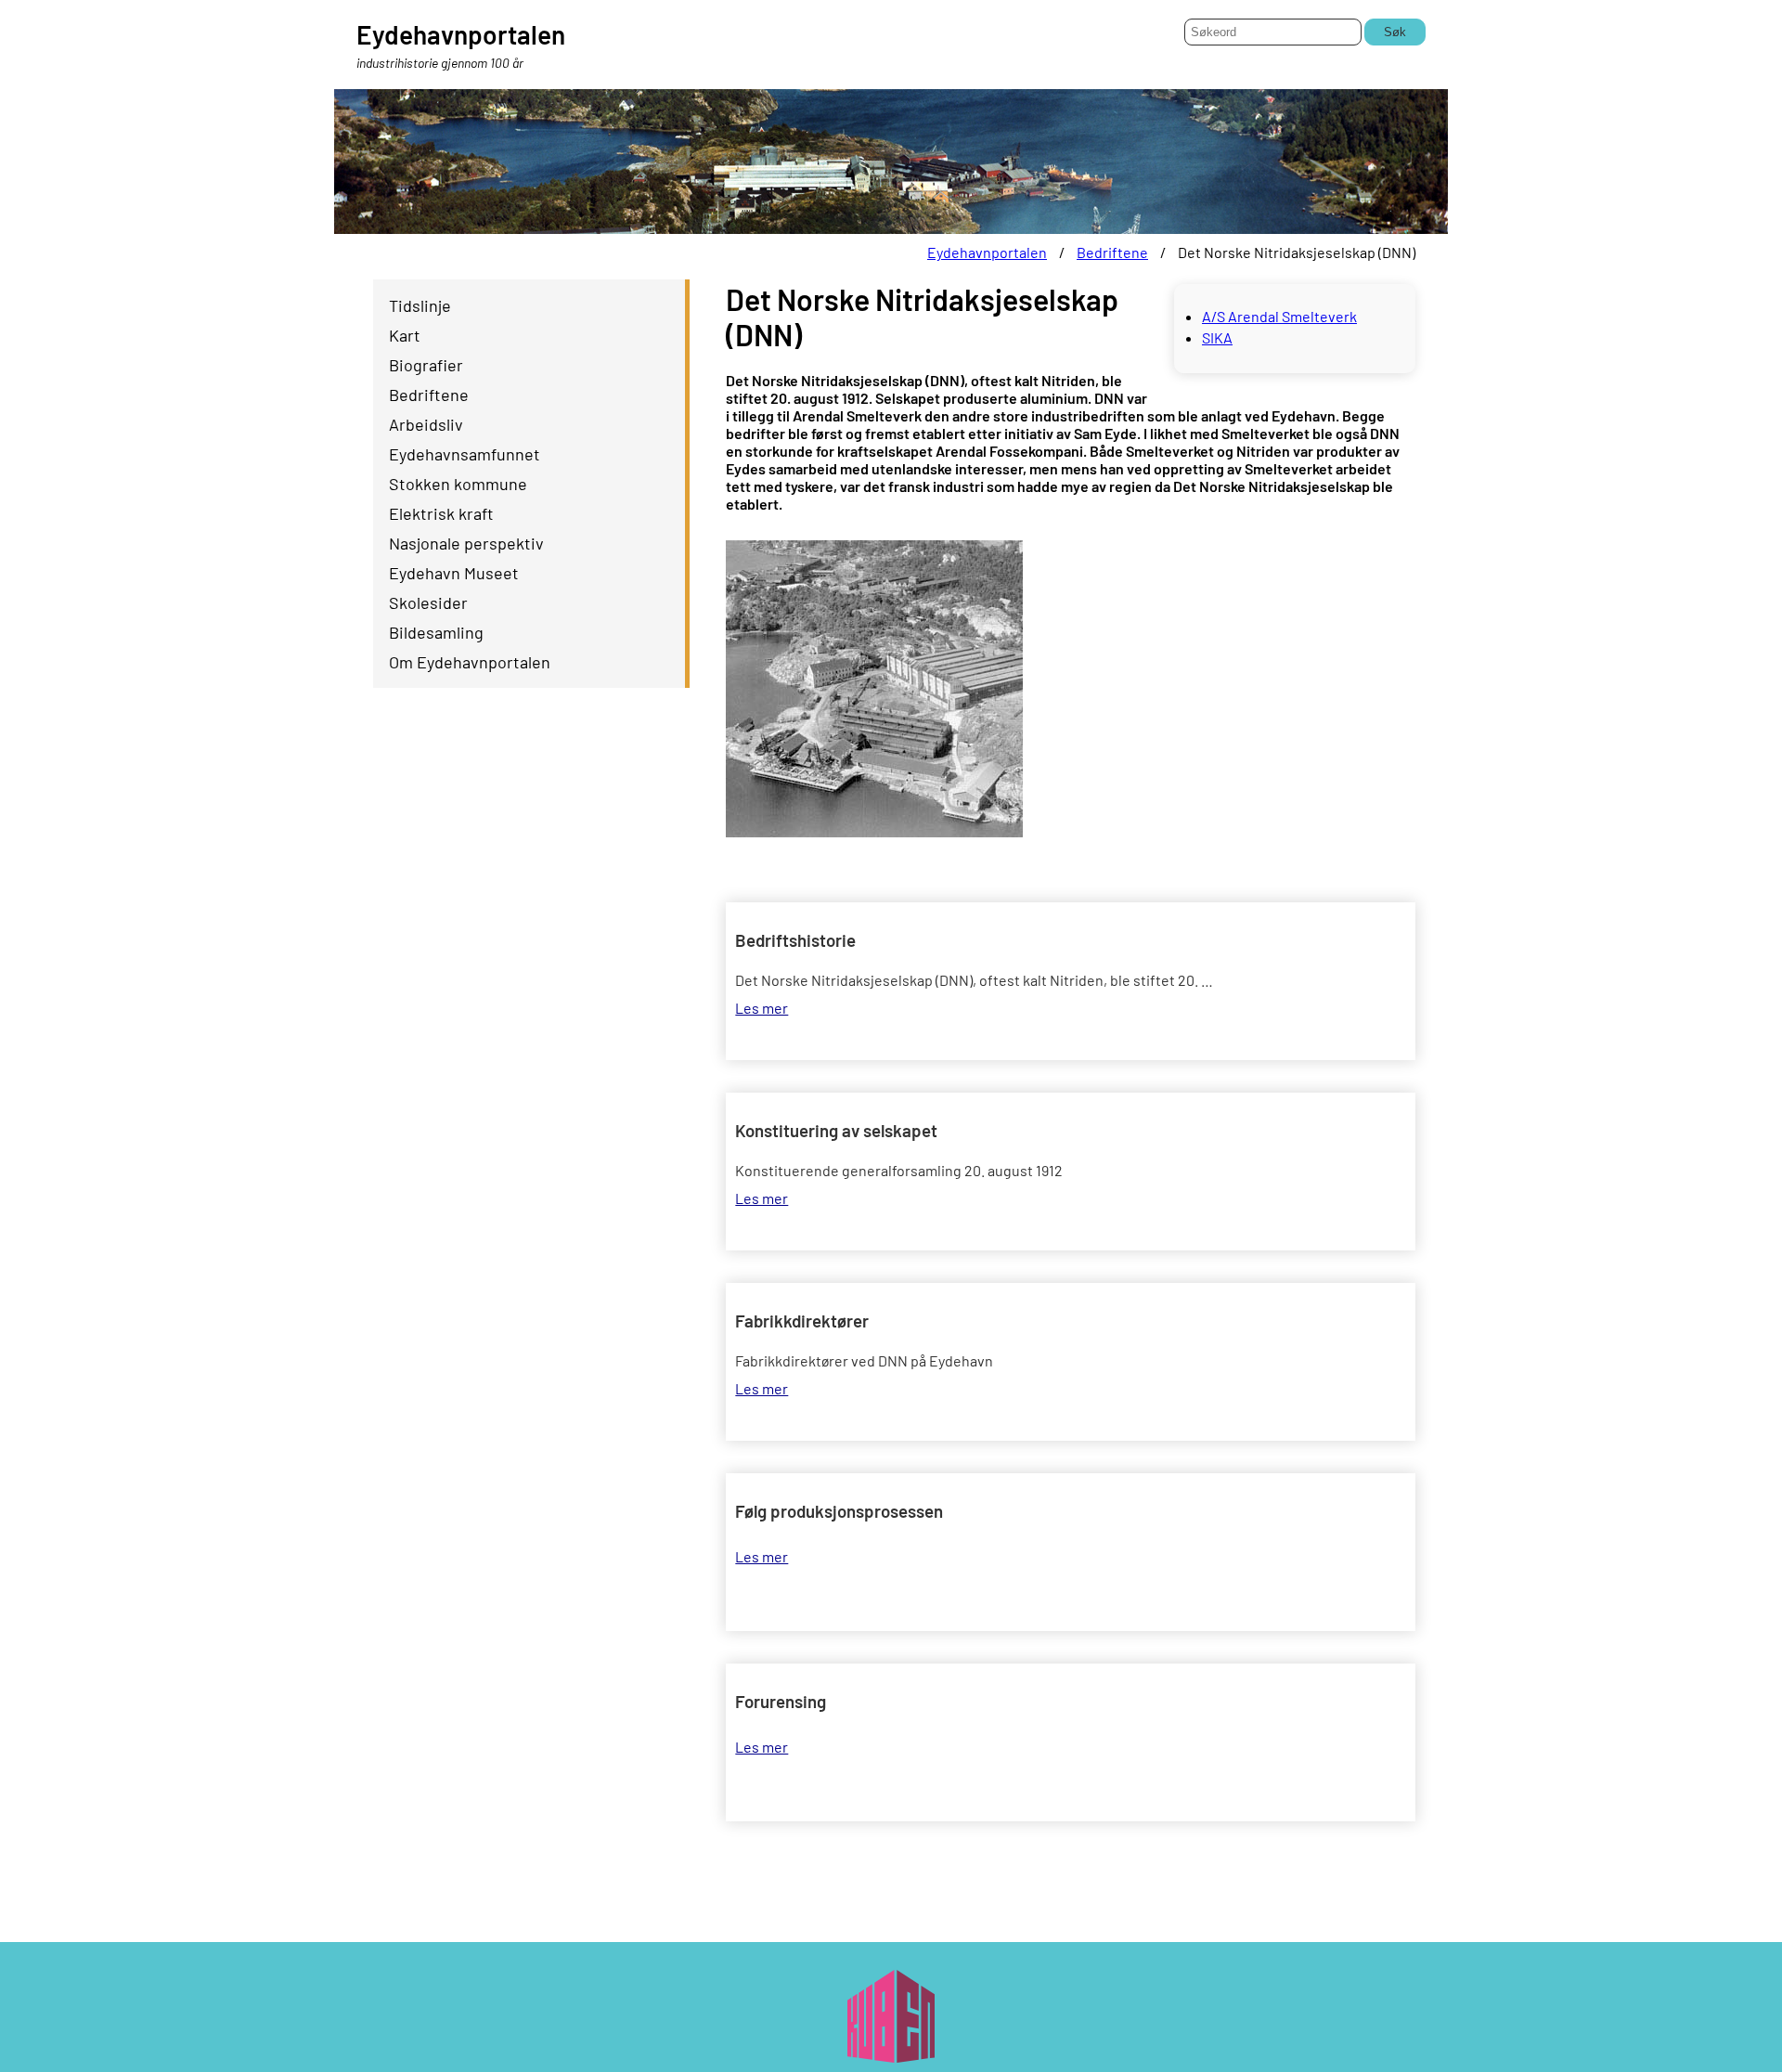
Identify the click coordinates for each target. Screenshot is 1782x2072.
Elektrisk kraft (441, 513)
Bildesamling (436, 632)
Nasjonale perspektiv (466, 543)
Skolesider (428, 602)
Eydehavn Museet (454, 573)
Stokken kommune (458, 484)
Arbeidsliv (426, 424)
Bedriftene (1112, 252)
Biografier (426, 365)
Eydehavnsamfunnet (465, 454)
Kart (405, 335)
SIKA (1217, 337)
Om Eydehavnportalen (470, 662)
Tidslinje (420, 305)
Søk (1395, 32)
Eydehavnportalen (987, 252)
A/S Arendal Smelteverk (1279, 316)
